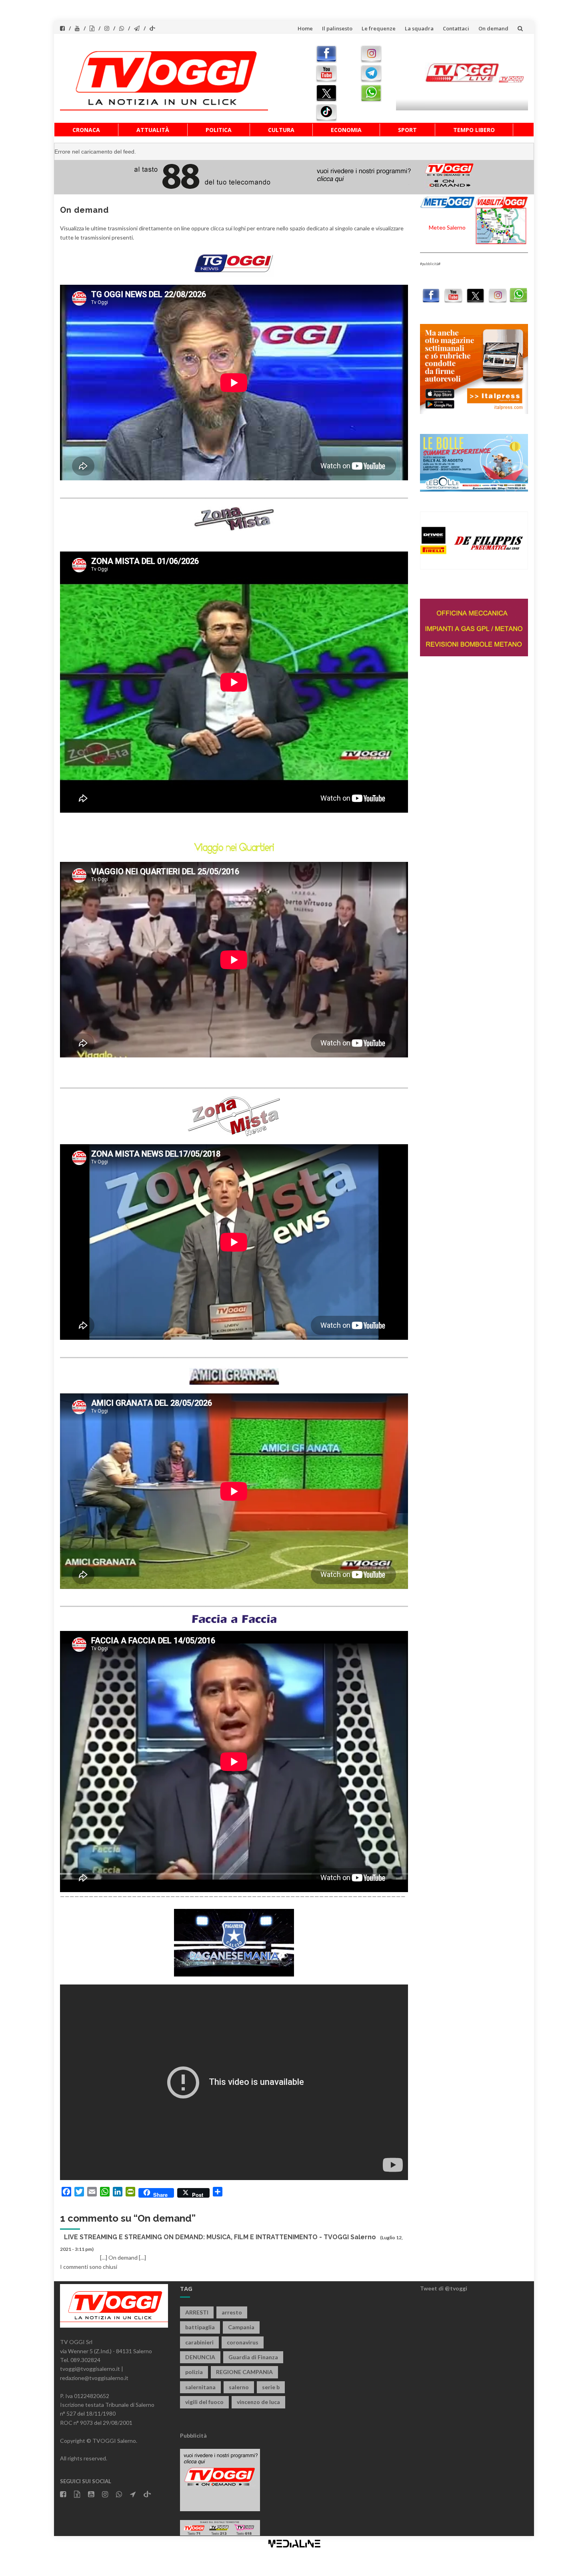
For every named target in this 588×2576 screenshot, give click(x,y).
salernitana (200, 2387)
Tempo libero (474, 130)
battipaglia (200, 2327)
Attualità (153, 130)
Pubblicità (193, 2435)
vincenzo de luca (258, 2402)
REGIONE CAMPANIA (244, 2372)
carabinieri (199, 2342)
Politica (219, 130)
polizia (194, 2372)
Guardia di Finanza (253, 2357)
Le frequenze (379, 28)
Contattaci (456, 28)
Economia (346, 130)
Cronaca (86, 130)
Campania (241, 2327)
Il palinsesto (337, 28)
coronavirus (243, 2342)
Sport (407, 130)
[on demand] (234, 263)
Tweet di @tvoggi (444, 2288)
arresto (232, 2312)
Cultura (281, 130)
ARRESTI (197, 2312)
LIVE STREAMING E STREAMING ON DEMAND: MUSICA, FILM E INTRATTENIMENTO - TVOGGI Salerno (220, 2237)
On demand (493, 28)
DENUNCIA (200, 2357)
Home (305, 28)
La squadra (419, 28)
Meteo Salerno (447, 227)
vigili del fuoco (204, 2402)
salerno (239, 2387)
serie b (271, 2387)
